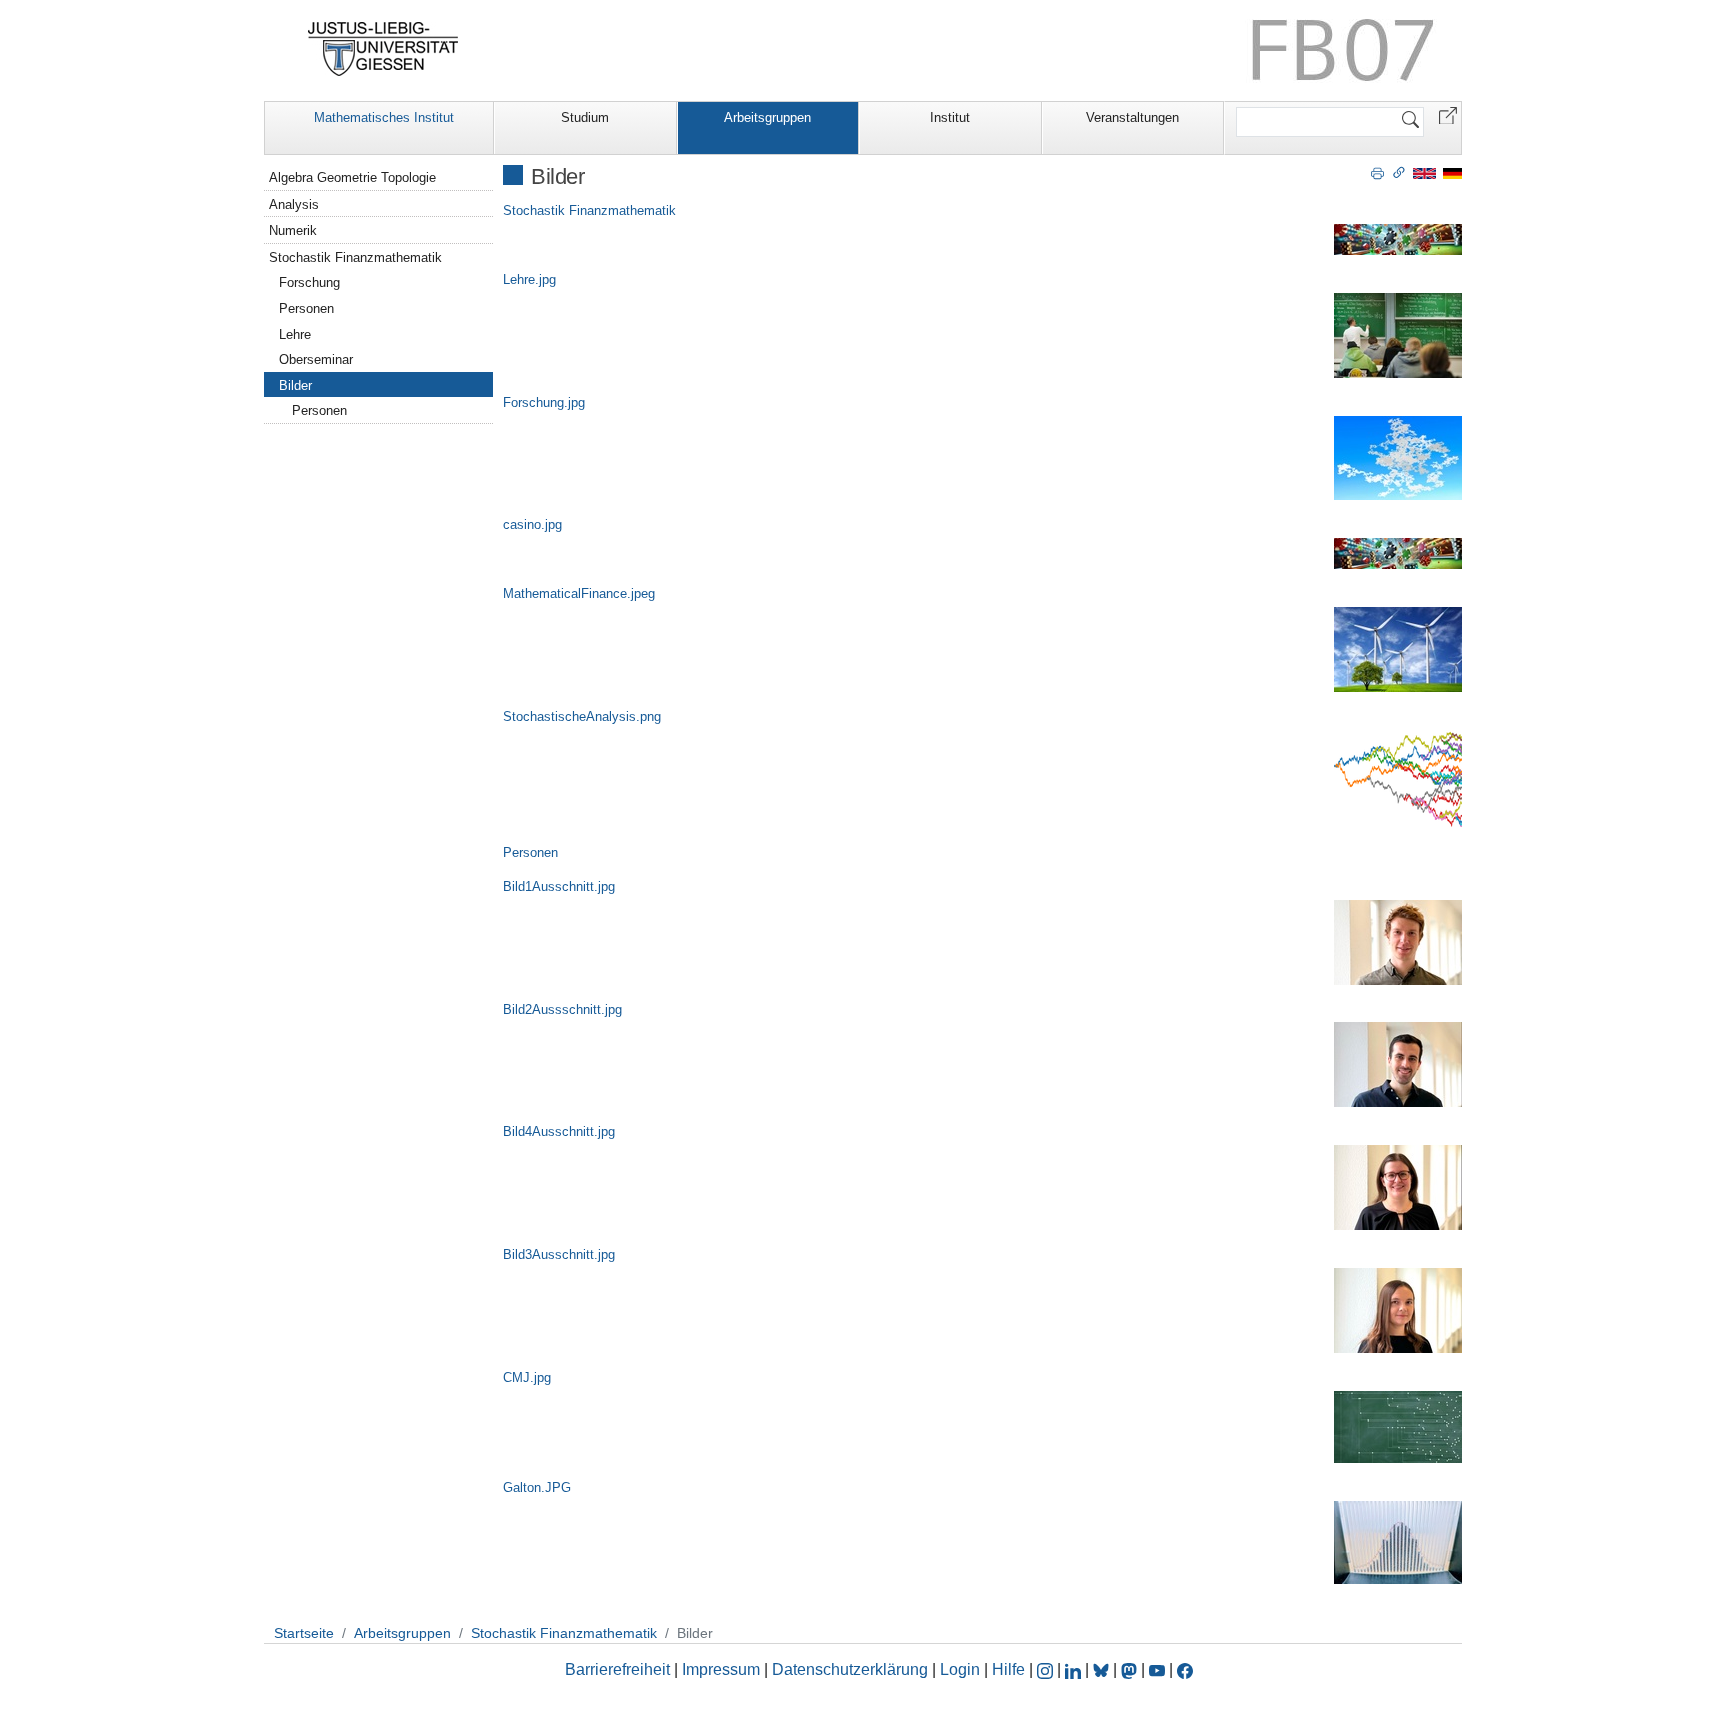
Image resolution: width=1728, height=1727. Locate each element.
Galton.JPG (537, 1487)
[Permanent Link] (1399, 172)
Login (962, 1669)
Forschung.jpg (544, 402)
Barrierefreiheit (617, 1669)
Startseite (304, 1633)
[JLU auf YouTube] (1157, 1669)
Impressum (721, 1669)
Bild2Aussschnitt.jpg (562, 1009)
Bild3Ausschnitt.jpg (559, 1254)
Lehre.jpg (529, 279)
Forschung (309, 282)
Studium (585, 117)
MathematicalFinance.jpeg (579, 593)
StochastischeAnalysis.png (582, 716)
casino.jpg (532, 524)
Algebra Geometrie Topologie (352, 177)
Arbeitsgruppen (767, 117)
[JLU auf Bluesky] (1103, 1669)
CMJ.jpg (527, 1377)
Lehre (295, 334)
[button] (1448, 114)
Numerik (293, 230)
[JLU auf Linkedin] (1075, 1669)
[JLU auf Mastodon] (1131, 1669)
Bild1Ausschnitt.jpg (559, 886)
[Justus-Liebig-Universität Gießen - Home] (383, 49)
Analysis (294, 204)
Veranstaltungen (1132, 117)
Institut (950, 117)
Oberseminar (316, 359)
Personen (530, 852)
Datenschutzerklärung (850, 1669)
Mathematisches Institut (384, 117)
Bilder (295, 385)
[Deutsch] (1452, 172)
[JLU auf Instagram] (1047, 1669)
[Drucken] (1377, 172)
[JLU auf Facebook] (1185, 1669)
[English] (1424, 172)
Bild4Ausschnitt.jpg (559, 1131)
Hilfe (1008, 1669)
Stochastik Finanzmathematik (589, 210)
